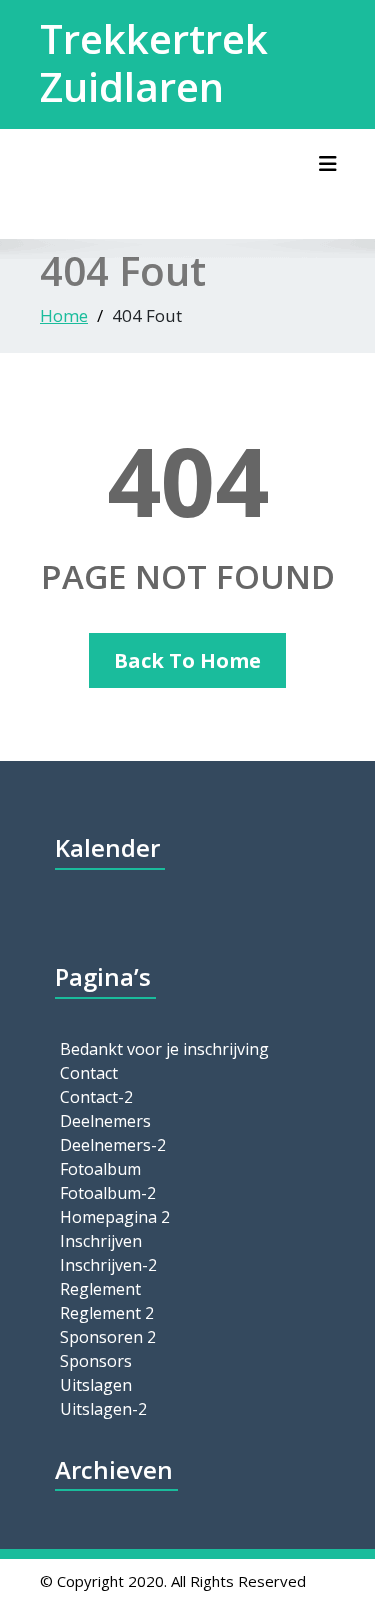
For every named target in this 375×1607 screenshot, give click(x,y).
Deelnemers (105, 1121)
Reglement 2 (107, 1313)
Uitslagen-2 (103, 1409)
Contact (89, 1073)
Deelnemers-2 (113, 1145)
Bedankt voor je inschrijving (164, 1049)
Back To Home (187, 660)
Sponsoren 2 (108, 1337)
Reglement (100, 1289)
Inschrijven (101, 1241)
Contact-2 (96, 1097)
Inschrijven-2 (108, 1265)
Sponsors (96, 1361)
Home (64, 315)
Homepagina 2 (115, 1217)
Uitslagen (96, 1385)
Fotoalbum (100, 1169)
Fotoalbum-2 (108, 1193)
